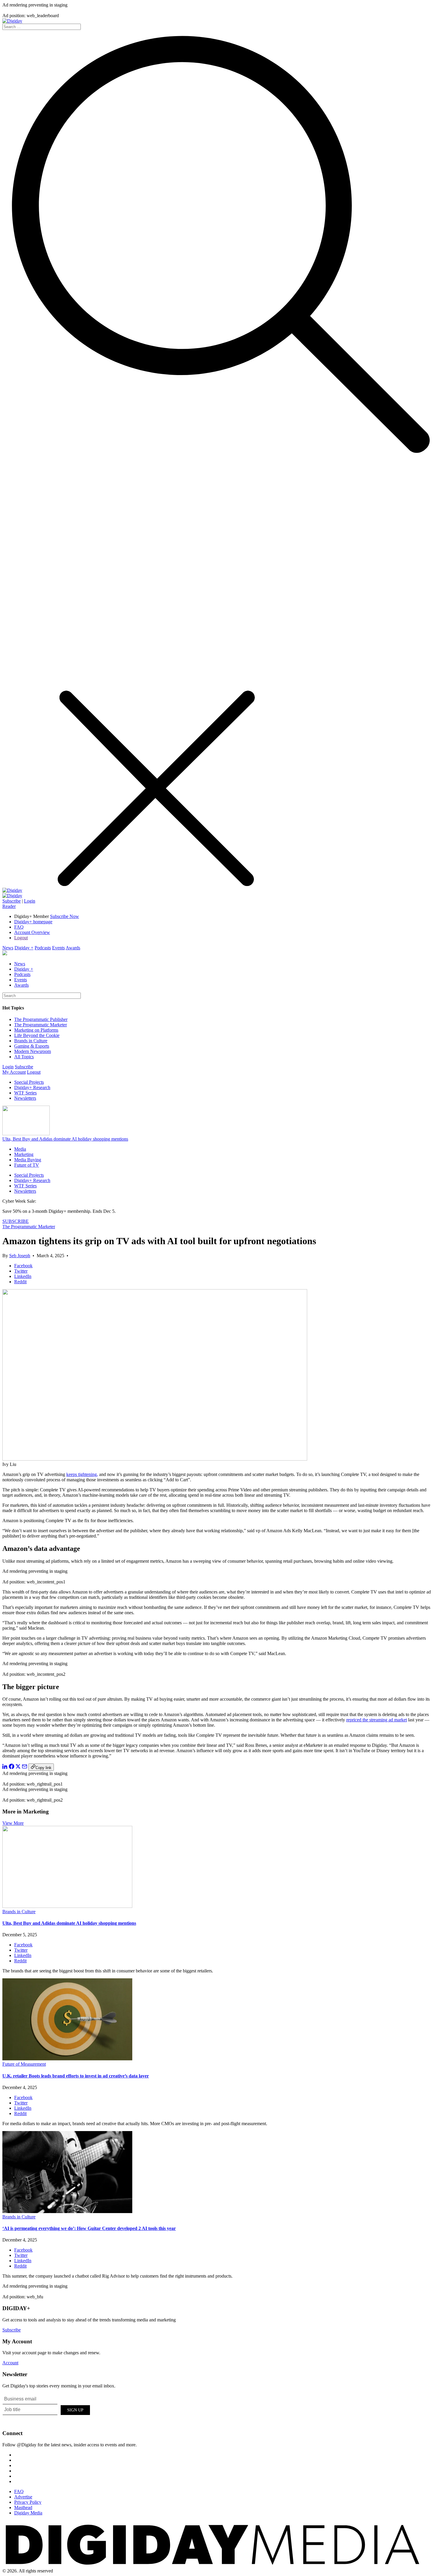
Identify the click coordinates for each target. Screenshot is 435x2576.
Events (58, 948)
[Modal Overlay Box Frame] (47, 2409)
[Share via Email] (25, 1767)
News (8, 948)
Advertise (23, 2497)
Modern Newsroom (33, 1051)
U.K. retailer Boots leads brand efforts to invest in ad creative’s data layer (76, 2076)
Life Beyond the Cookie (37, 1035)
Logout (21, 938)
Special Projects (29, 1082)
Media (20, 1149)
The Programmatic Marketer (41, 1025)
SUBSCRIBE (16, 1221)
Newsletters (25, 1098)
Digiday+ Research (32, 1087)
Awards (73, 948)
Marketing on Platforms (36, 1030)
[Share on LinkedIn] (5, 1767)
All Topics (24, 1057)
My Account (14, 1072)
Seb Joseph (20, 1256)
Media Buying (28, 1160)
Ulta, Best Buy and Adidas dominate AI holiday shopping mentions (65, 1139)
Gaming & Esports (32, 1046)
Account (10, 2363)
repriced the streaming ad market (377, 1720)
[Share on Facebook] (12, 1767)
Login (30, 901)
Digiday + (24, 948)
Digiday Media (28, 2513)
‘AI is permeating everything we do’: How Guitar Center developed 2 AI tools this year (89, 2228)
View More (13, 1823)
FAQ (19, 927)
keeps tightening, (82, 1474)
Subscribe (12, 901)
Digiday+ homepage (33, 922)
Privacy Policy (28, 2502)
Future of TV (27, 1165)
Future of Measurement (24, 2064)
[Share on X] (18, 1767)
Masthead (23, 2507)
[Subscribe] (12, 896)
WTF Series (25, 1093)
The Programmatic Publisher (41, 1019)
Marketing (24, 1154)
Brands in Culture (31, 1041)
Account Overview (32, 932)
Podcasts (43, 948)
